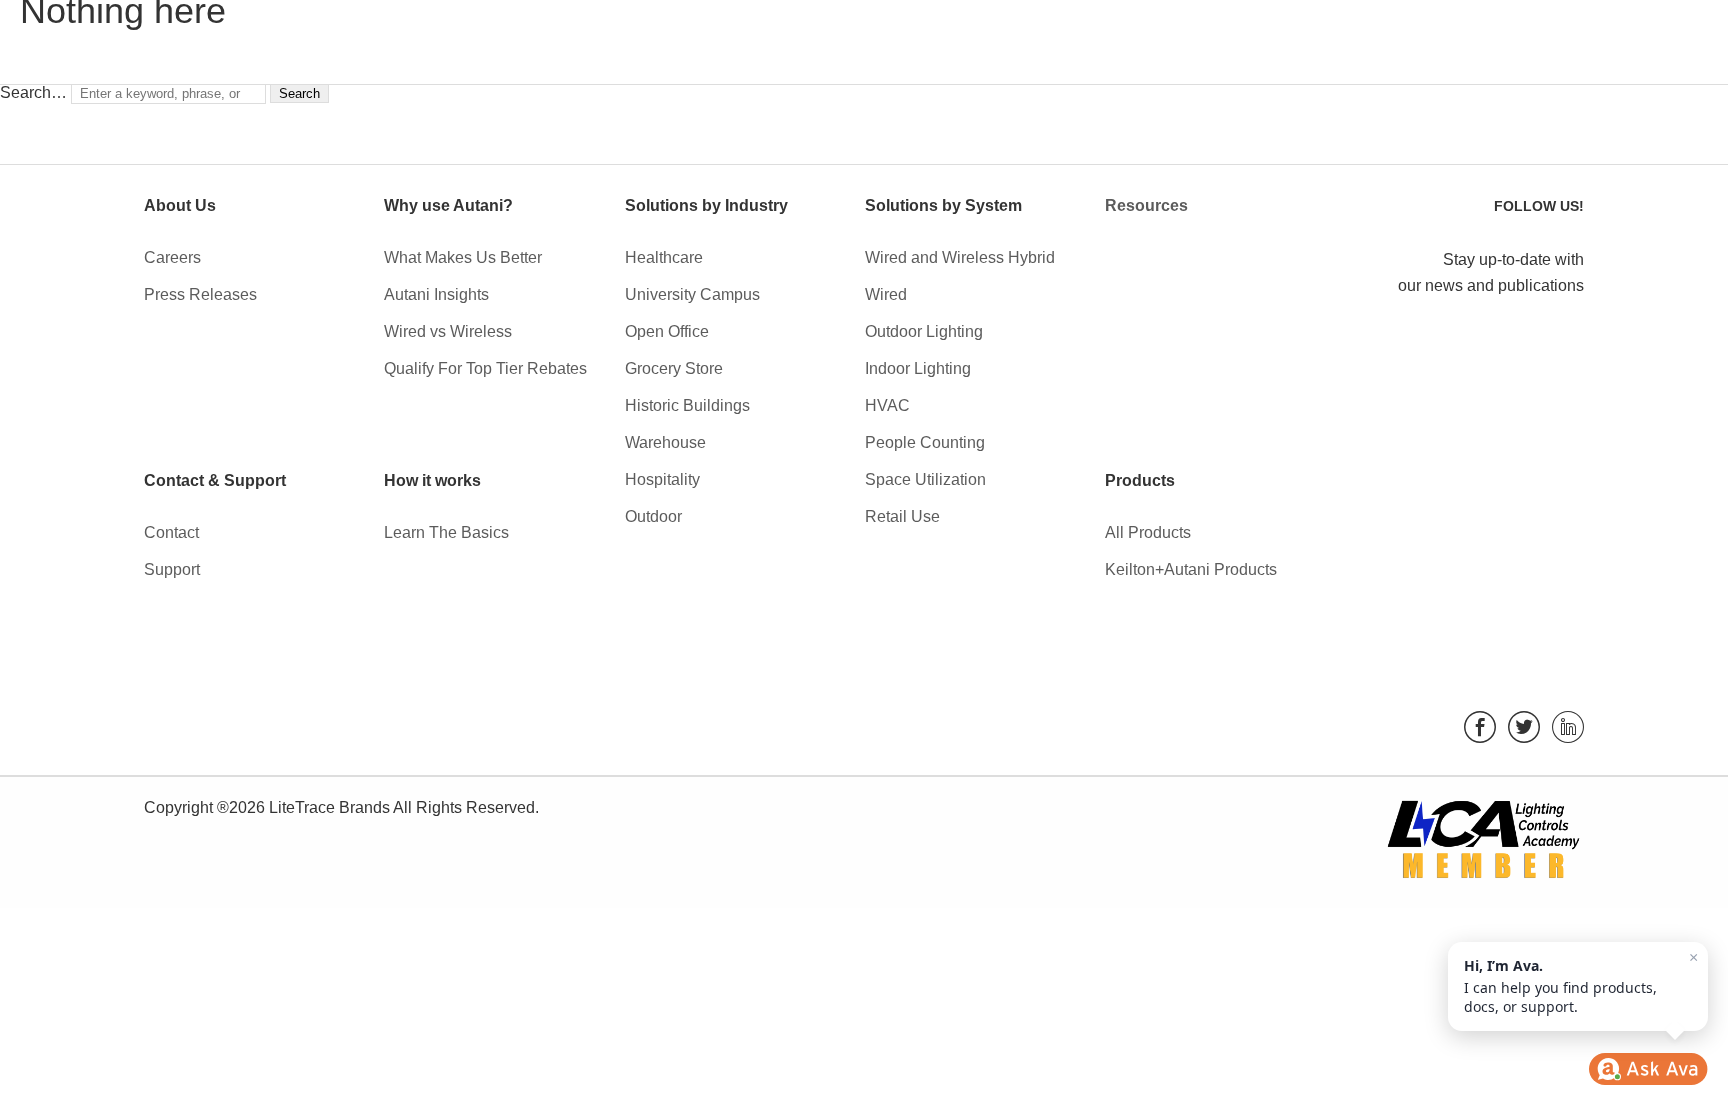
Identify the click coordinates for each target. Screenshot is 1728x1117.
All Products (1148, 532)
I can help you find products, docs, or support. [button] (1581, 982)
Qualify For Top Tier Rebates (485, 368)
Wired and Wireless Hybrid (960, 257)
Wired (886, 294)
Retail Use (902, 516)
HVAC (887, 405)
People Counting (925, 442)
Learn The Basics (446, 532)
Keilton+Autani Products (1191, 569)
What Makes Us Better (463, 257)
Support (172, 569)
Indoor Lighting (918, 368)
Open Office (667, 331)
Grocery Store (674, 368)
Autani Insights (436, 294)
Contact (171, 532)
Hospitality (662, 479)
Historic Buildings (687, 405)
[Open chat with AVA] (1648, 1069)
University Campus (692, 294)
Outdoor (653, 516)
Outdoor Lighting (924, 331)
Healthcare (664, 257)
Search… (33, 92)
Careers (172, 257)
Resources (1146, 205)
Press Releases (200, 294)
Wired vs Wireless (448, 331)
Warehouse (665, 442)
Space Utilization (925, 479)
